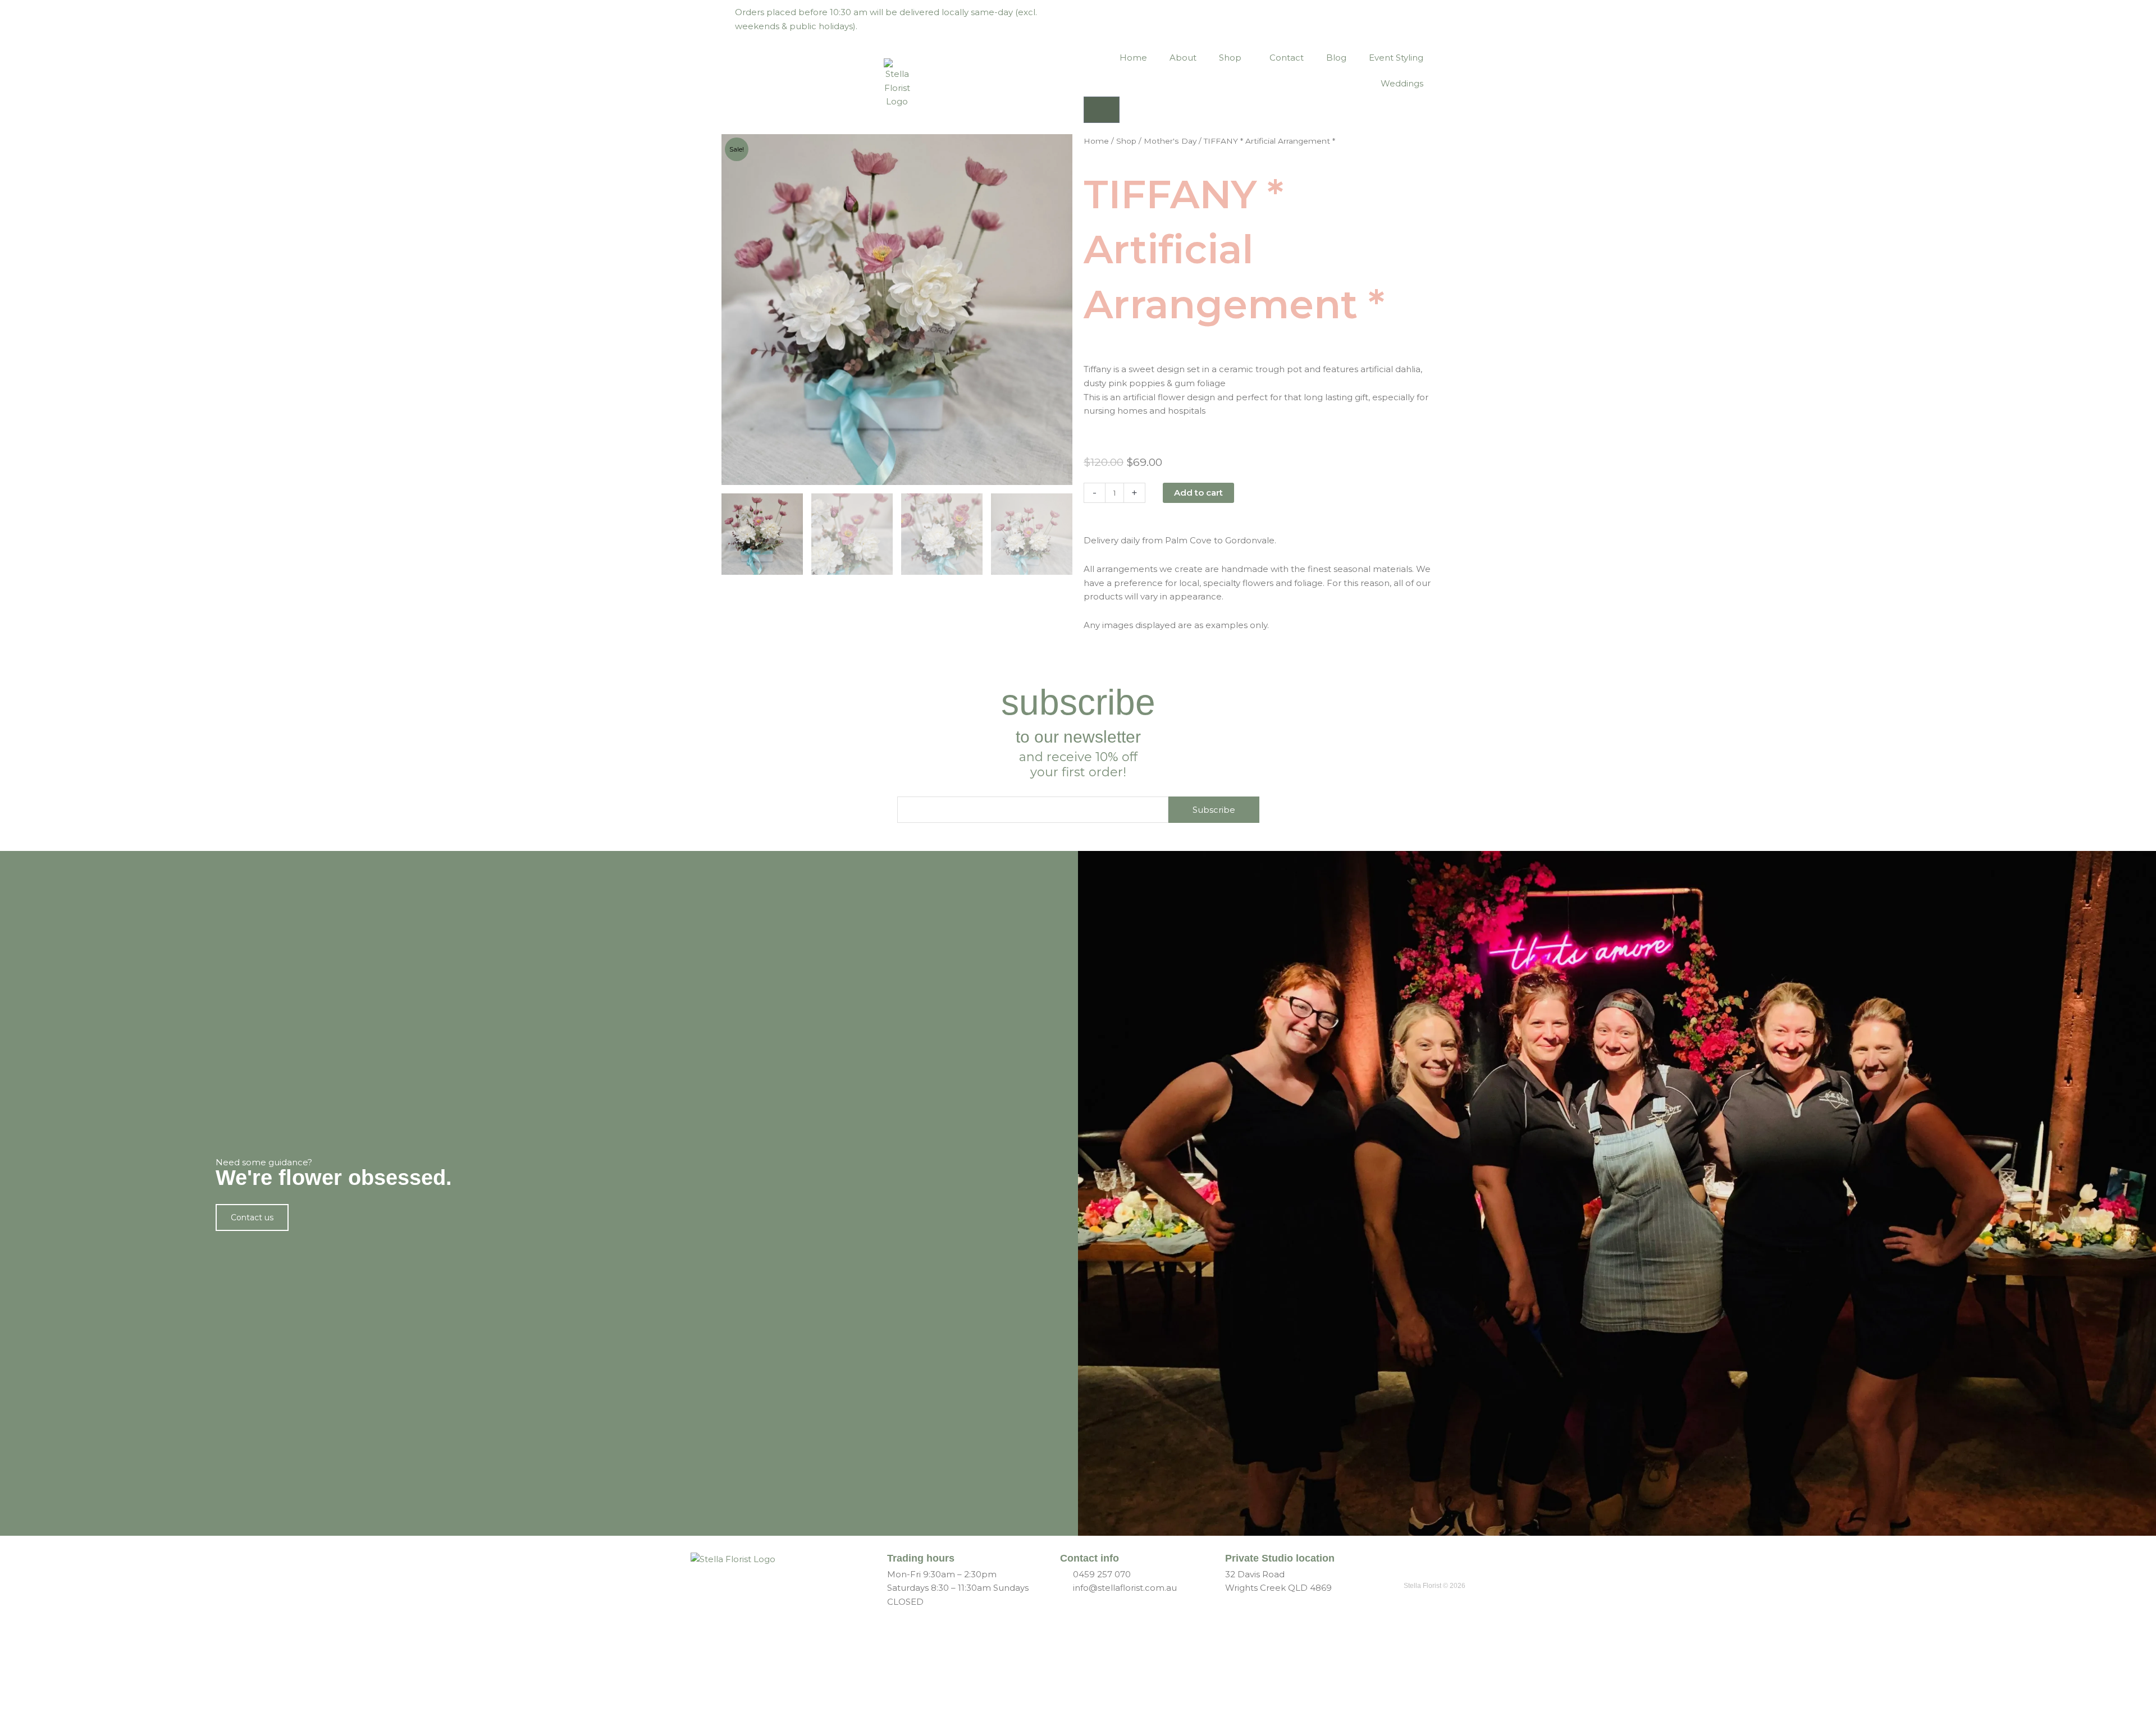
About (1183, 58)
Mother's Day (1170, 141)
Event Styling (1396, 58)
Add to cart (1198, 493)
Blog (1336, 58)
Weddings (1402, 83)
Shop (1230, 58)
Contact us (252, 1217)
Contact (1287, 58)
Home (1133, 58)
